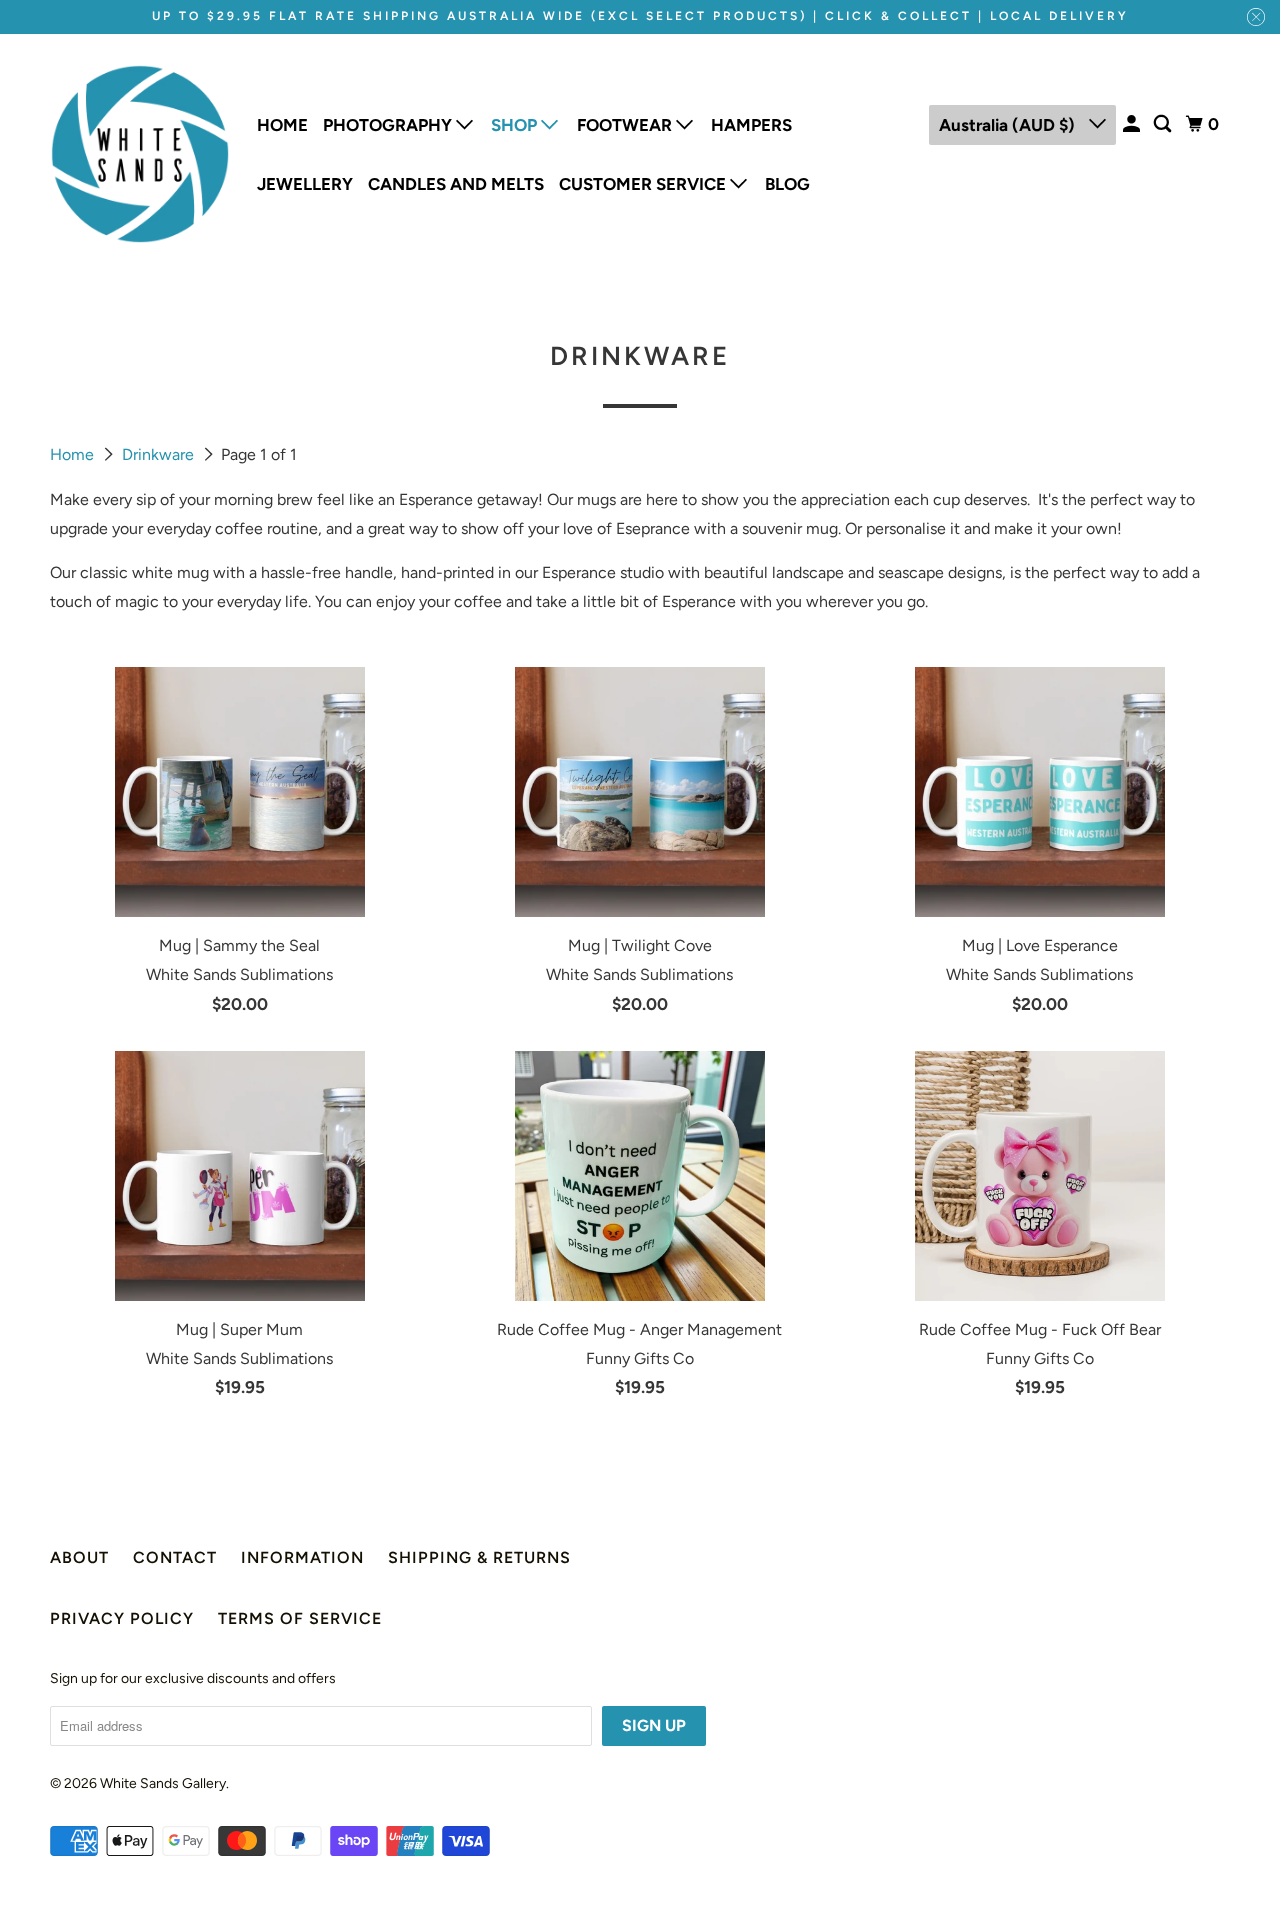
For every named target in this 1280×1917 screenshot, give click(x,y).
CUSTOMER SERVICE (644, 184)
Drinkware (160, 454)
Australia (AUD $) (1009, 125)
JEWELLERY (305, 184)
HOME (282, 125)
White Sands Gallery (163, 1783)
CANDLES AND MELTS (456, 184)
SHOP (516, 125)
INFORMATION (302, 1557)
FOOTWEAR (626, 125)
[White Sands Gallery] (140, 154)
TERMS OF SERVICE (300, 1618)
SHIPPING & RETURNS (479, 1557)
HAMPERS (751, 125)
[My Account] (1133, 124)
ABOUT (79, 1557)
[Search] (1164, 124)
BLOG (787, 184)
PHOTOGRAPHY (389, 125)
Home (74, 454)
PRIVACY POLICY (122, 1618)
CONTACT (175, 1557)
